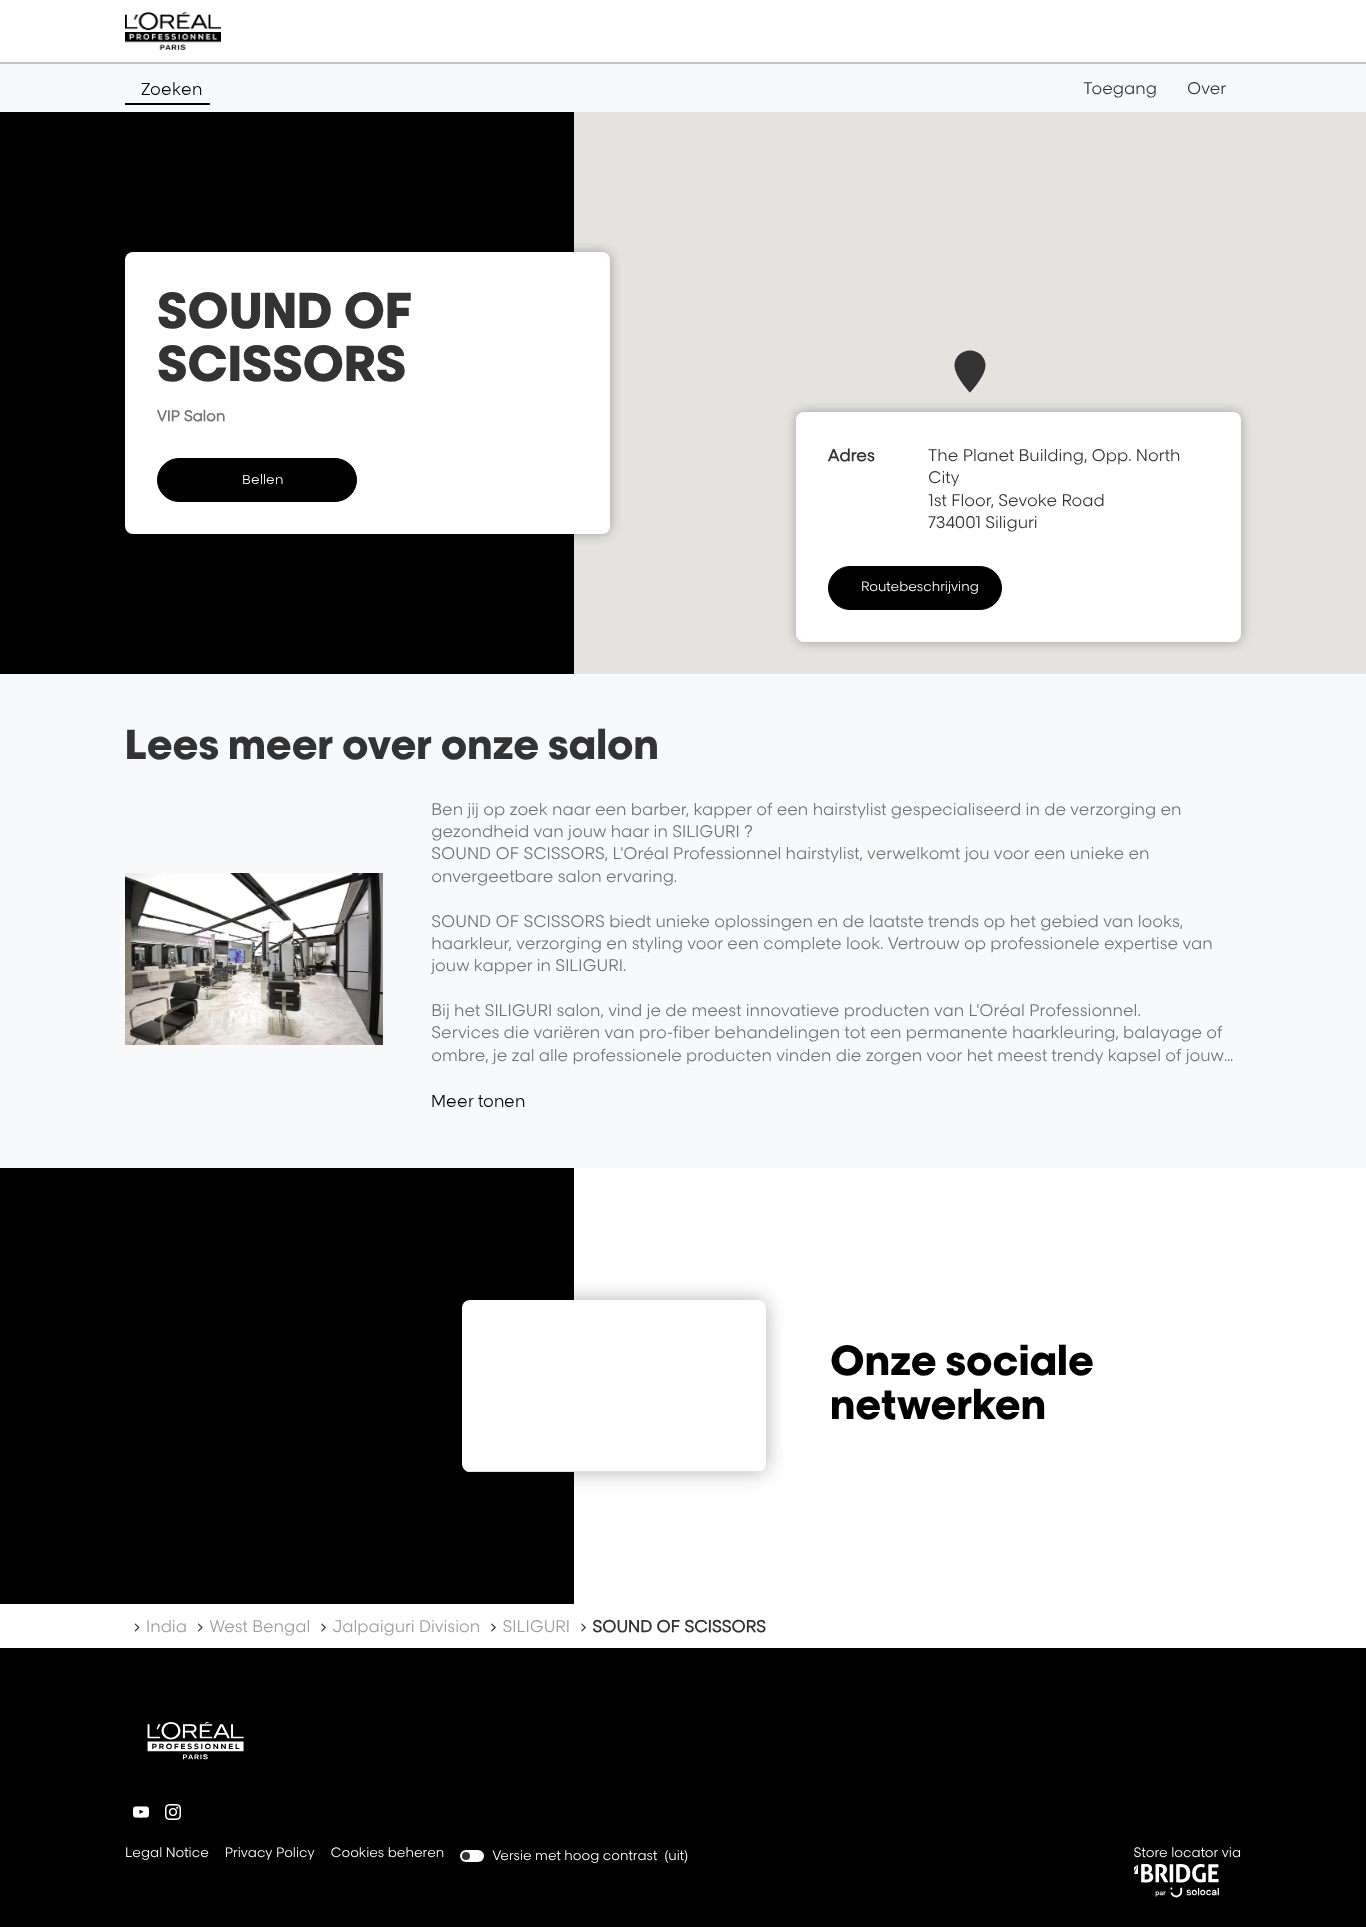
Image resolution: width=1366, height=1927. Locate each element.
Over (1206, 88)
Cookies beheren (388, 1853)
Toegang (1120, 88)
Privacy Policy (270, 1854)
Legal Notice (167, 1854)
